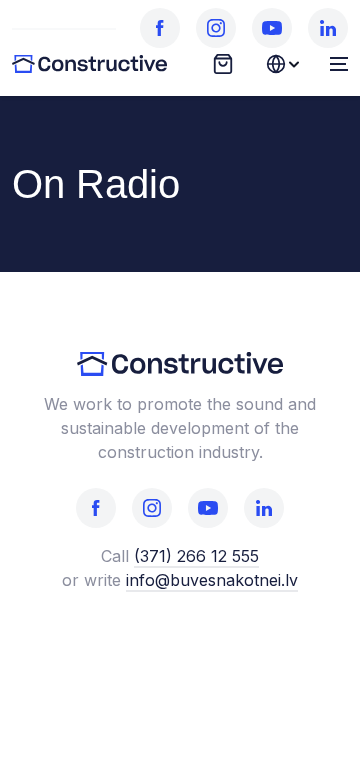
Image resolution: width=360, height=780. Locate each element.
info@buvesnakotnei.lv (212, 580)
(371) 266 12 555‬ (196, 556)
